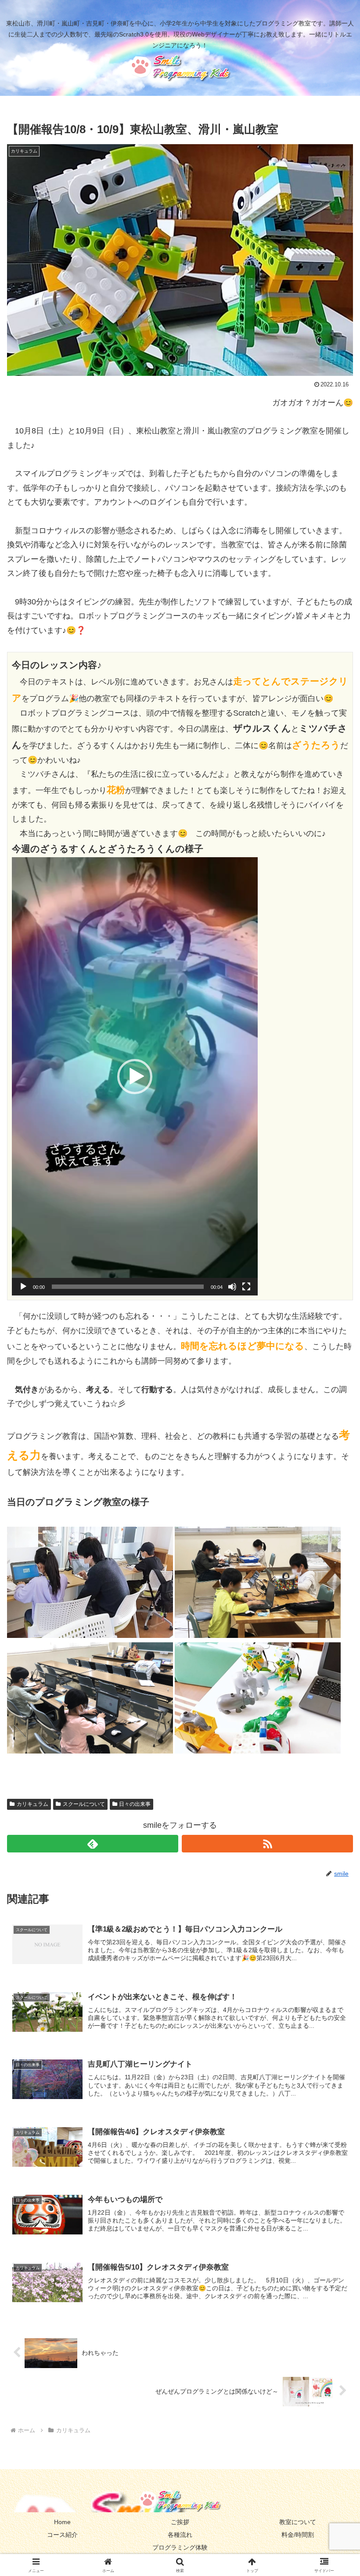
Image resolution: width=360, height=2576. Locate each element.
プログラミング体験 (180, 2547)
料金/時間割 (298, 2535)
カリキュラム (32, 1804)
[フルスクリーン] (246, 1287)
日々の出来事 (135, 1804)
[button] (135, 1077)
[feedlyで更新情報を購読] (93, 1844)
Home (62, 2522)
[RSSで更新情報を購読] (267, 1844)
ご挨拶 (180, 2522)
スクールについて (84, 1804)
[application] (135, 1076)
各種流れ (180, 2535)
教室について (298, 2522)
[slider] (128, 1287)
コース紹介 (62, 2535)
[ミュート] (232, 1287)
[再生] (23, 1287)
